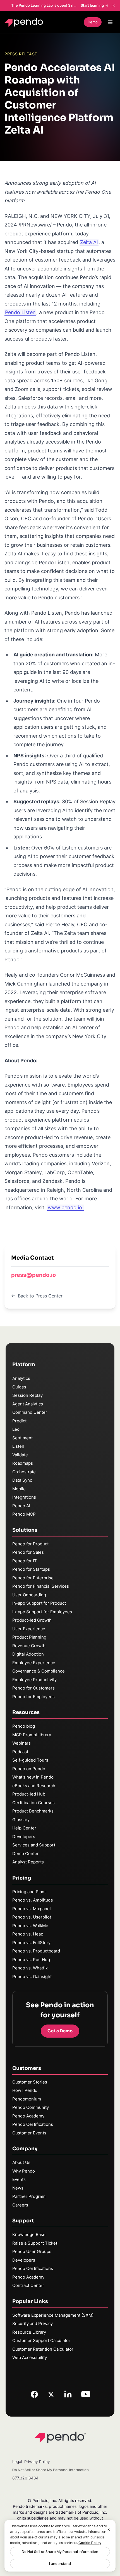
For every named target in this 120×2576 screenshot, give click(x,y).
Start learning (92, 5)
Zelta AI (89, 242)
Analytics (21, 1378)
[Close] (109, 2530)
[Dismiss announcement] (114, 6)
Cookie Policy (90, 2543)
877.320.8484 (25, 2478)
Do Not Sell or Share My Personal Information (60, 2552)
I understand (60, 2563)
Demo (93, 22)
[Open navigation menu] (110, 22)
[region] (60, 2546)
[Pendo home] (25, 22)
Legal (17, 2462)
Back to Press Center (40, 1296)
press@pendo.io (33, 1275)
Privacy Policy (37, 2462)
